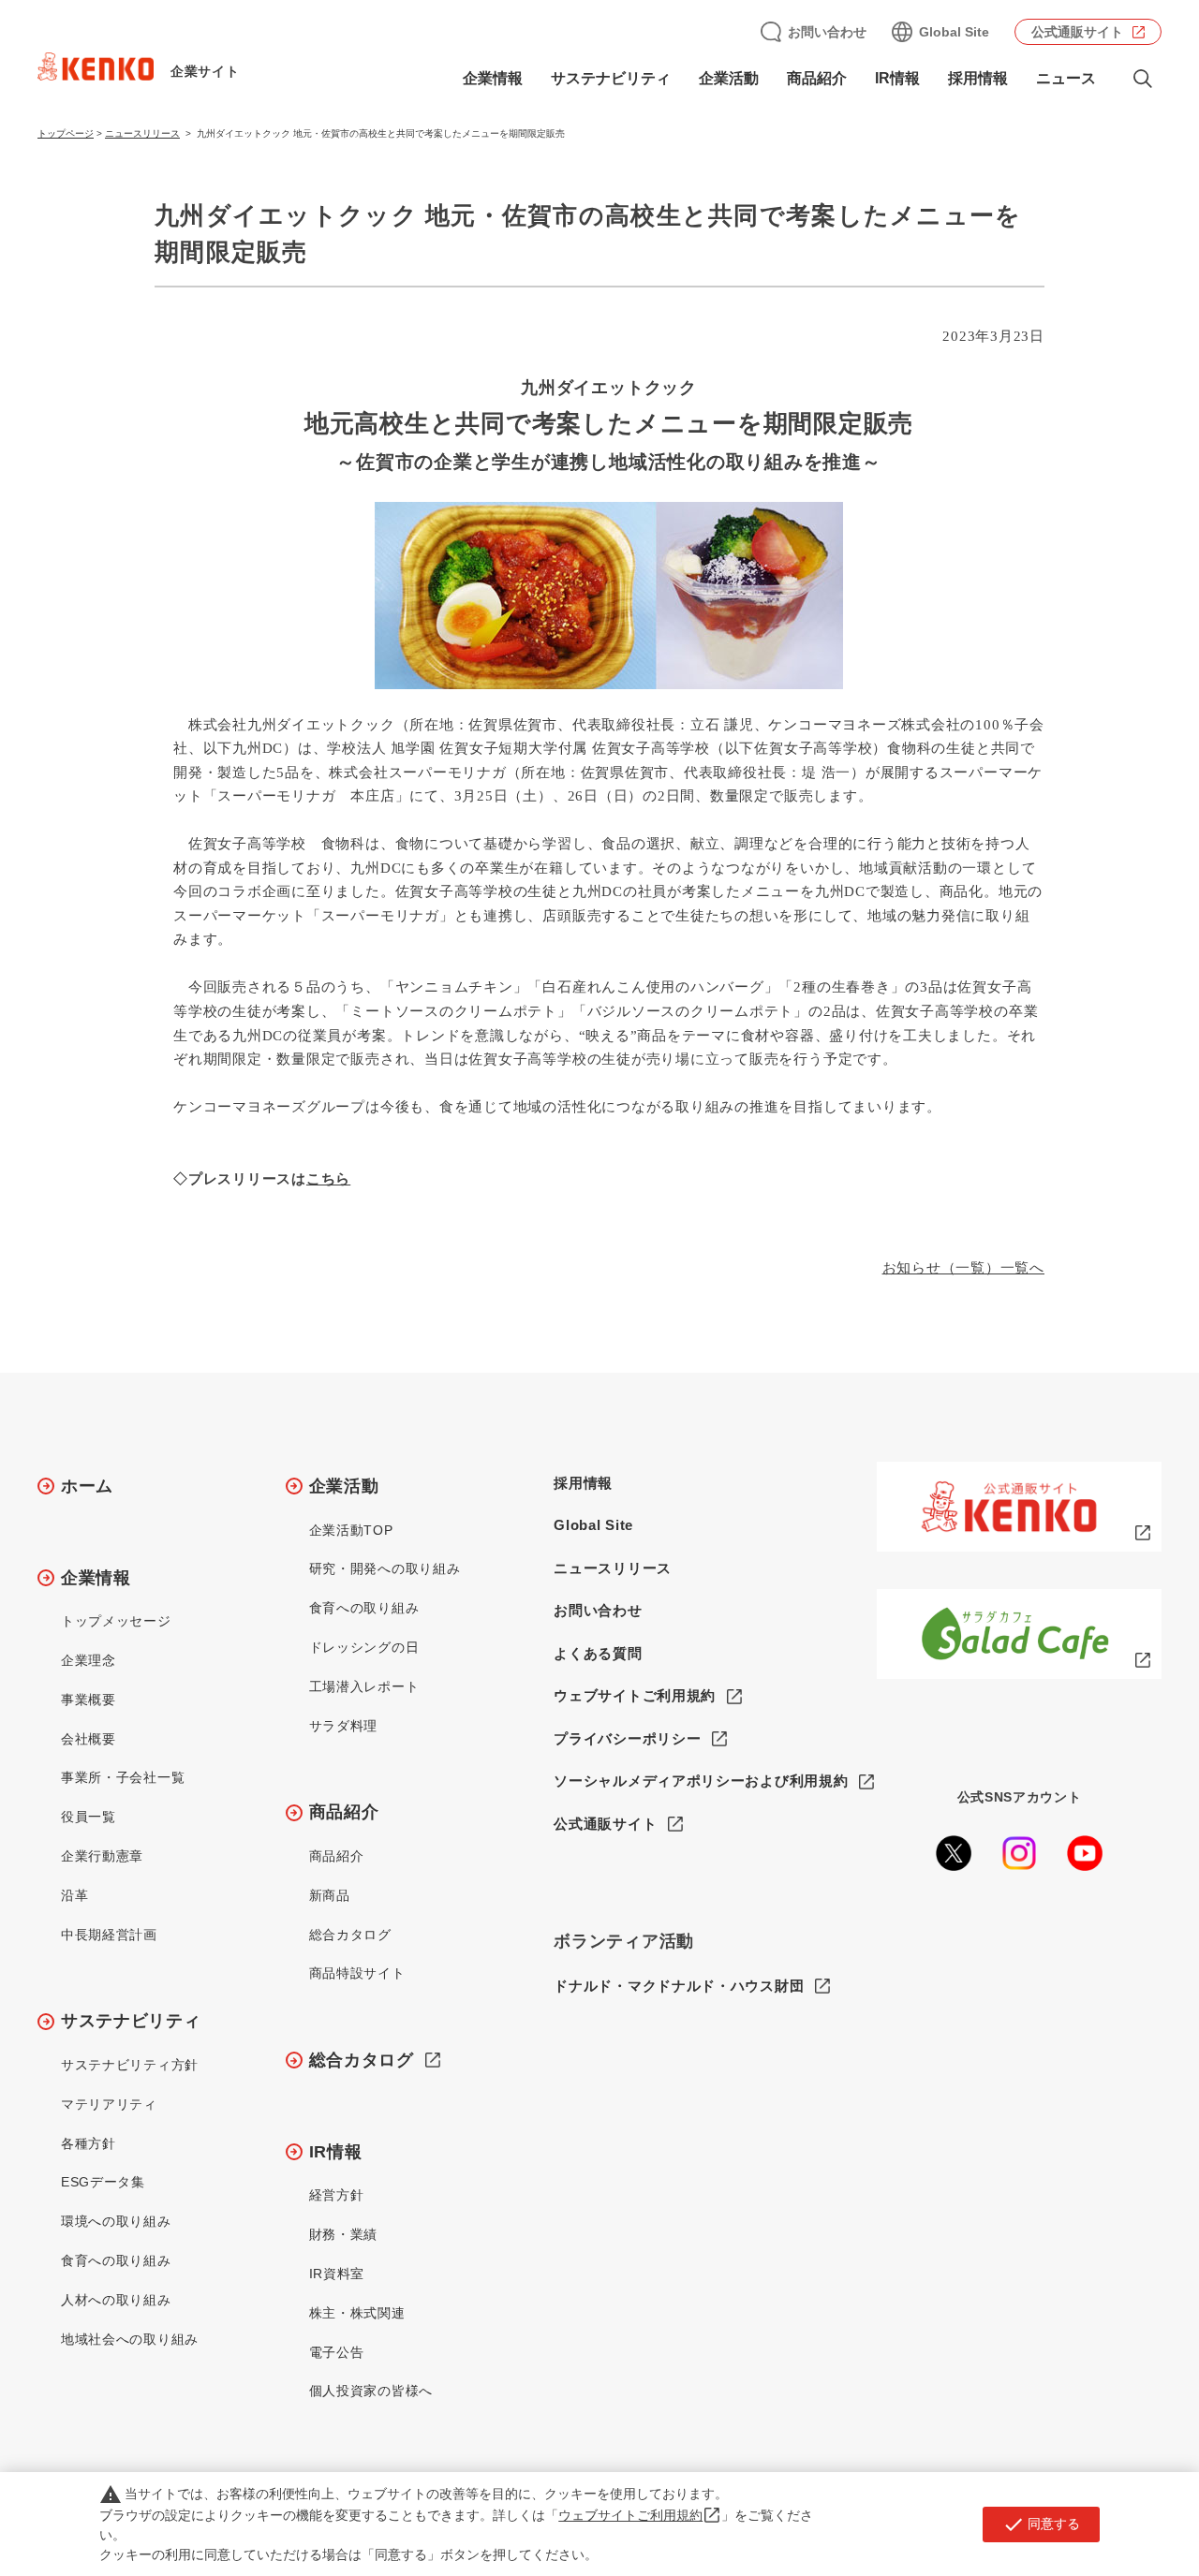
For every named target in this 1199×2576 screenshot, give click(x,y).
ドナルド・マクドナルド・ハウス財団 (679, 1986)
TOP (1110, 2493)
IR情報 (336, 2152)
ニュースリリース (142, 133)
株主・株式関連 (357, 2313)
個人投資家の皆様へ (371, 2391)
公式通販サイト (1077, 32)
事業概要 (89, 1700)
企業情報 (96, 1578)
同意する (1041, 2524)
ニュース (1066, 78)
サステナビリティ (131, 2021)
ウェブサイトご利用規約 (635, 1695)
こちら (328, 1179)
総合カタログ (350, 1935)
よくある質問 (598, 1653)
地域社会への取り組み (130, 2339)
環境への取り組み (116, 2221)
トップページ (66, 133)
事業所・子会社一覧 (123, 1777)
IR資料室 (337, 2274)
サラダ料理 (344, 1726)
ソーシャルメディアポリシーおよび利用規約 (701, 1781)
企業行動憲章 (102, 1856)
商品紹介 (344, 1812)
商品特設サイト (357, 1973)
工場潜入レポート (364, 1686)
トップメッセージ (116, 1621)
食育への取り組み (116, 2260)
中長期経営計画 (109, 1935)
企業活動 (344, 1486)
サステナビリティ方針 (130, 2065)
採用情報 (978, 78)
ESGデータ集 (103, 2182)
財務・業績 (344, 2234)
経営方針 (337, 2195)
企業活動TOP (351, 1530)
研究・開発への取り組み (385, 1568)
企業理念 (89, 1660)
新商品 (330, 1895)
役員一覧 (89, 1817)
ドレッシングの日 (364, 1647)
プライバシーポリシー (627, 1738)
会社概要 (89, 1739)
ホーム (87, 1486)
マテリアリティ (109, 2104)
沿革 (74, 1895)
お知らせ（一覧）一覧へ (963, 1268)
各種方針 (89, 2143)
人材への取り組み (116, 2300)
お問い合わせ (827, 32)
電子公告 (337, 2352)
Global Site (954, 32)
